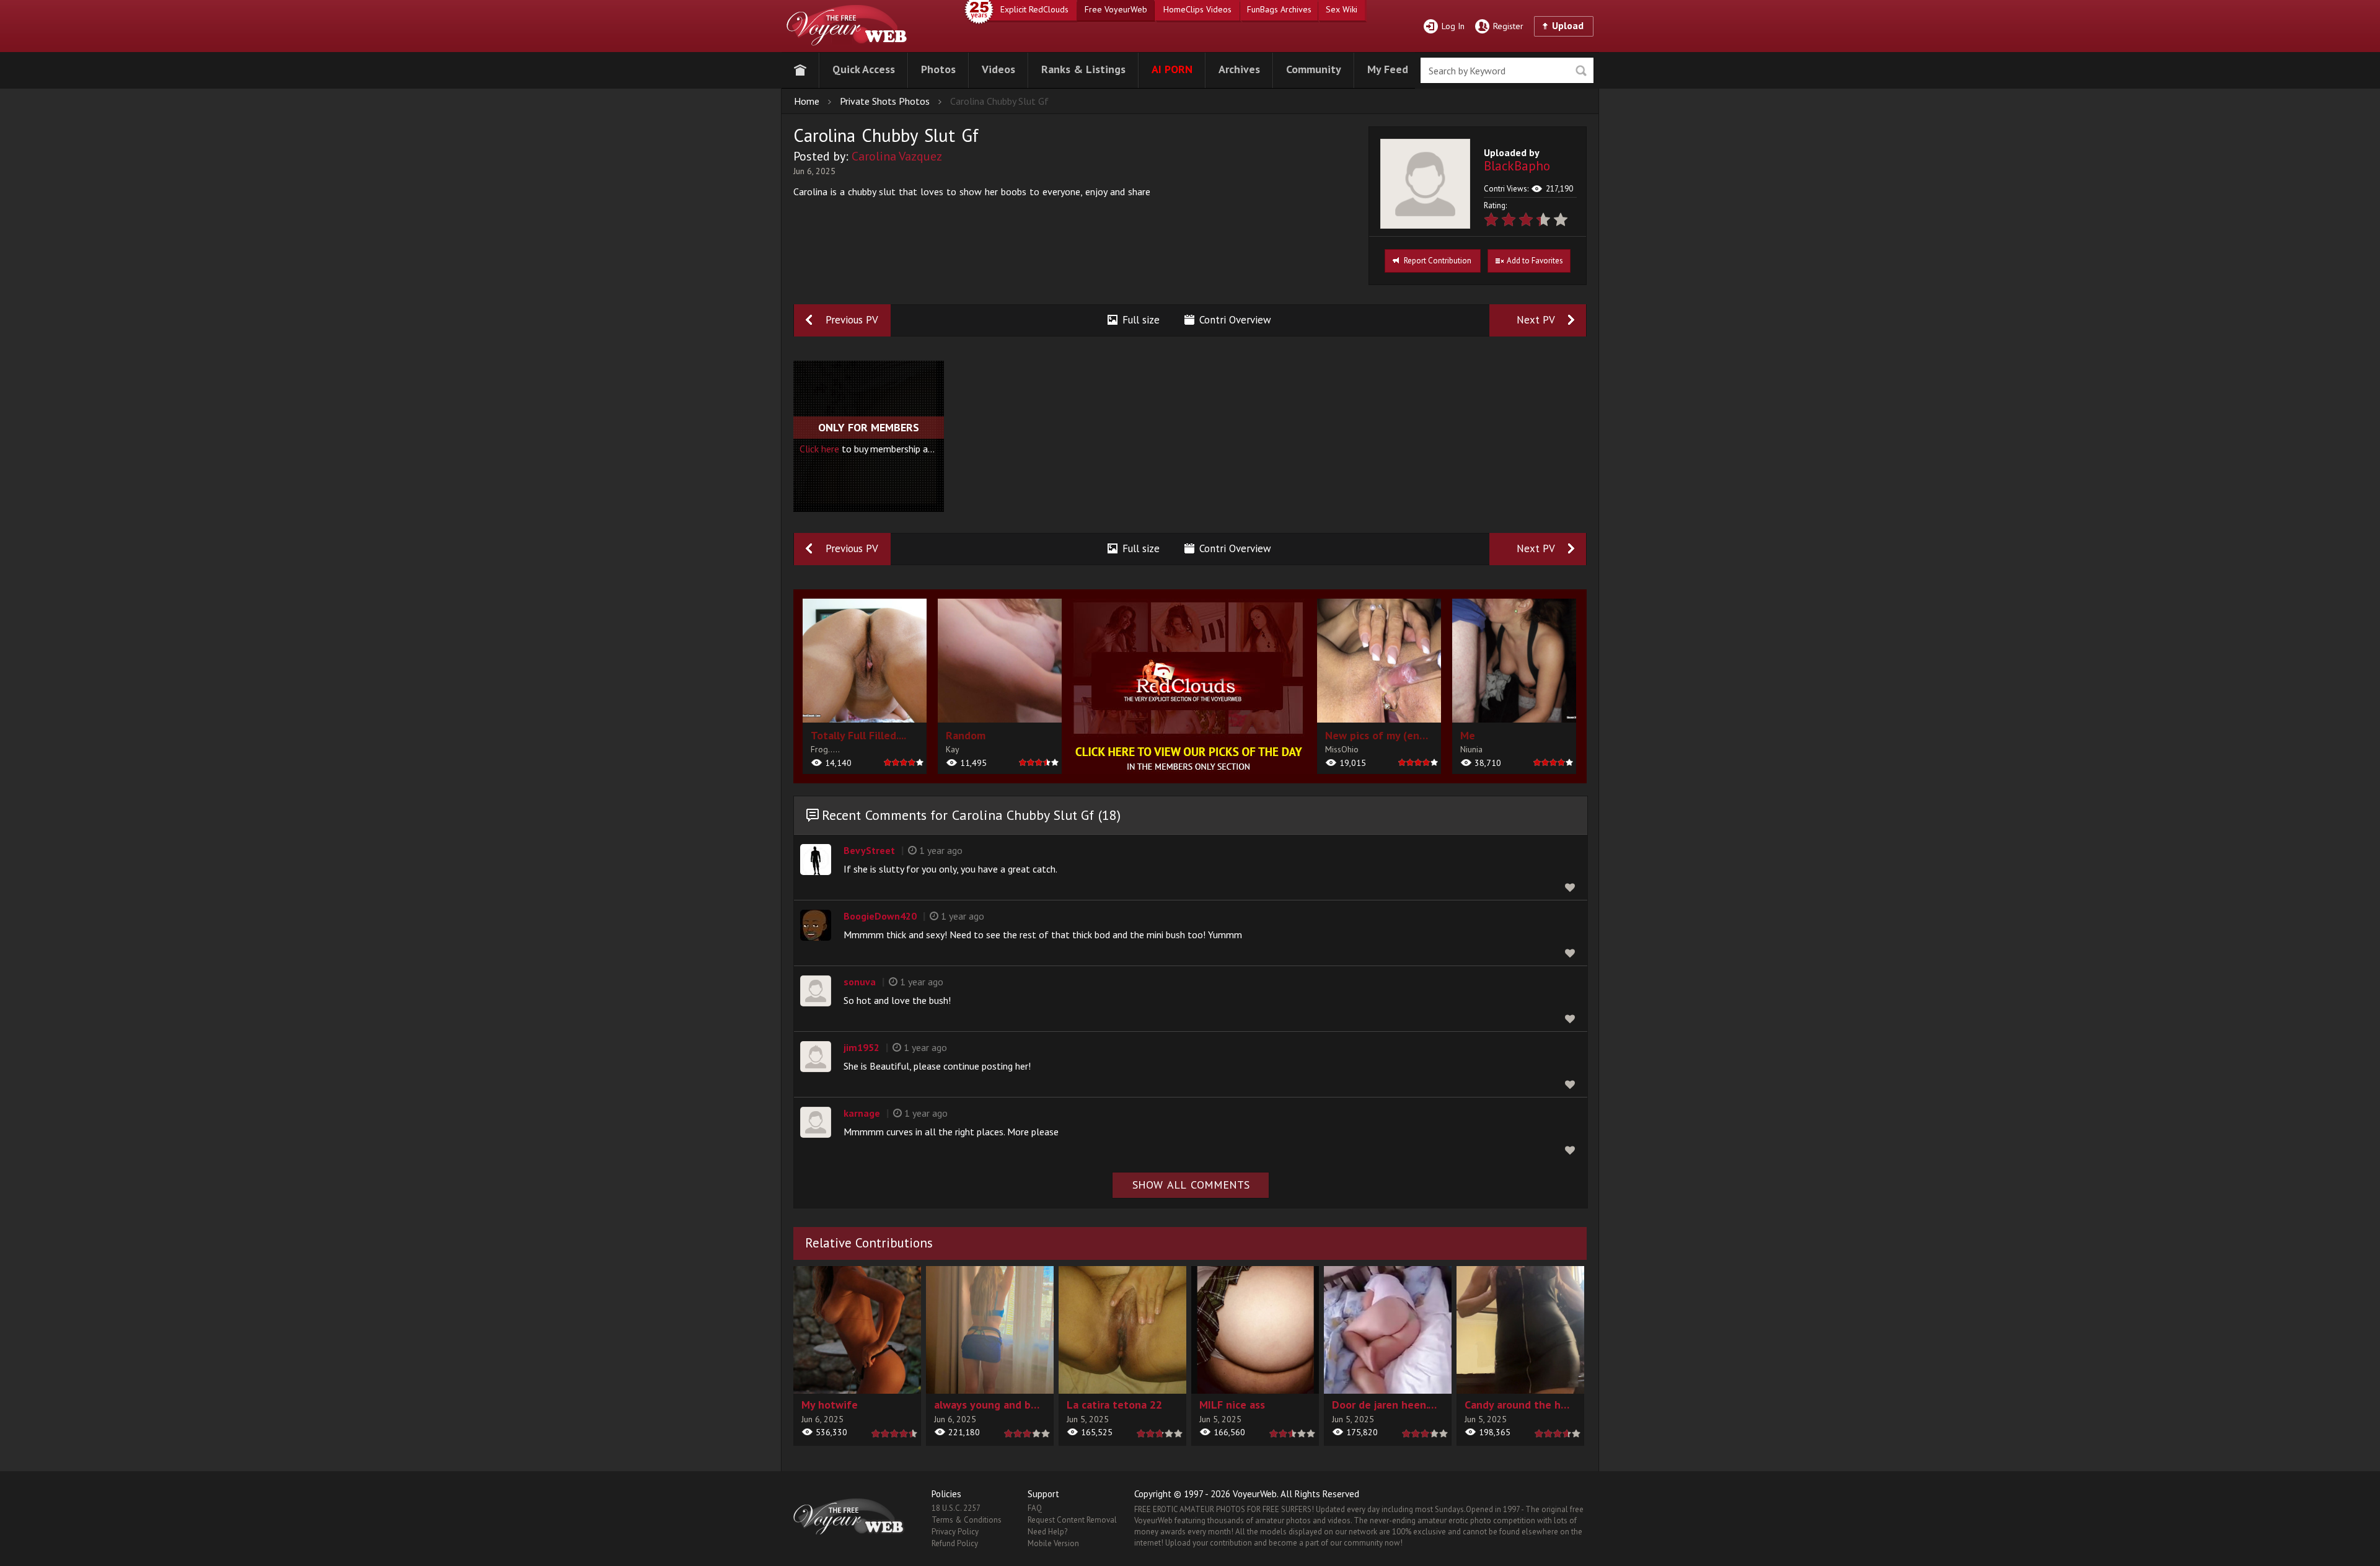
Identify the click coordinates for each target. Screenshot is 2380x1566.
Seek (1581, 71)
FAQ (1035, 1508)
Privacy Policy (955, 1532)
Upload (1568, 25)
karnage (862, 1113)
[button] (864, 68)
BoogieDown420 (880, 916)
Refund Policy (955, 1543)
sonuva (860, 982)
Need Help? (1047, 1532)
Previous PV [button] (852, 320)
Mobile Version (1053, 1543)
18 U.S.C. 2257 (956, 1508)
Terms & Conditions (967, 1520)
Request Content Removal (1072, 1520)
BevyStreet (869, 850)
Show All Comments (1191, 1185)
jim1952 (862, 1047)
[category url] (1189, 686)
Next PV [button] (1536, 320)
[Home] (800, 68)
